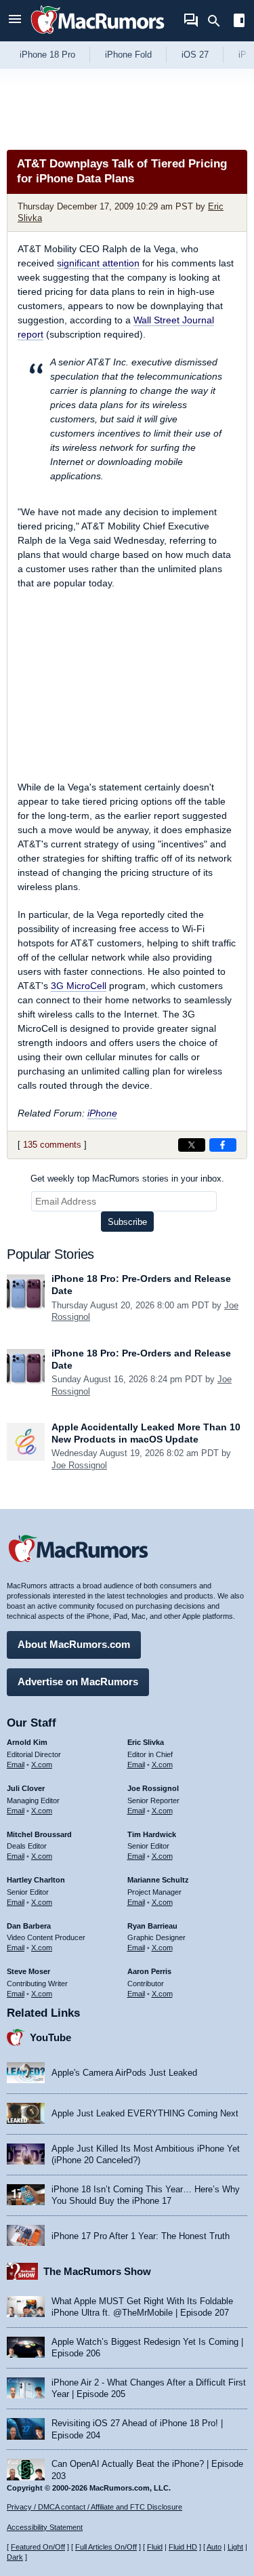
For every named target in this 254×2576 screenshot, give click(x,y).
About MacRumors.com (74, 1644)
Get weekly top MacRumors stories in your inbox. (127, 1179)
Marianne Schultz (158, 1880)
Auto (214, 2547)
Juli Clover (26, 1788)
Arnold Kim (27, 1742)
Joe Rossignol (79, 1465)
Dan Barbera (29, 1926)
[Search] (218, 21)
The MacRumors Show (97, 2271)
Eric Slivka (146, 1742)
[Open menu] (15, 21)
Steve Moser (28, 1971)
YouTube (50, 2037)
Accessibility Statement (45, 2527)
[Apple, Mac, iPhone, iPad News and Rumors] (98, 36)
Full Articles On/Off (106, 2547)
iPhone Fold (128, 55)
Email (16, 1765)
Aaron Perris (149, 1971)
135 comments (52, 1145)
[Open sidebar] (239, 22)
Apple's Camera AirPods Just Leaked (124, 2073)
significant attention (98, 263)
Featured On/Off (38, 2547)
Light (235, 2547)
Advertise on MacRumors (78, 1682)
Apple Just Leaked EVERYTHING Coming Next (145, 2113)
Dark (15, 2557)
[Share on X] (192, 1145)
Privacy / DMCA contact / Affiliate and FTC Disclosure (94, 2507)
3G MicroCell (79, 986)
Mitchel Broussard (39, 1834)
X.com (42, 1765)
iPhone (102, 1113)
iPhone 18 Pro (47, 55)
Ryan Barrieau (152, 1926)
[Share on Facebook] (223, 1145)
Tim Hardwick (152, 1834)
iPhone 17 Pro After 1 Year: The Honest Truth (141, 2236)
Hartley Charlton (36, 1880)
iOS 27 (195, 55)
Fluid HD (183, 2547)
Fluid (155, 2547)
